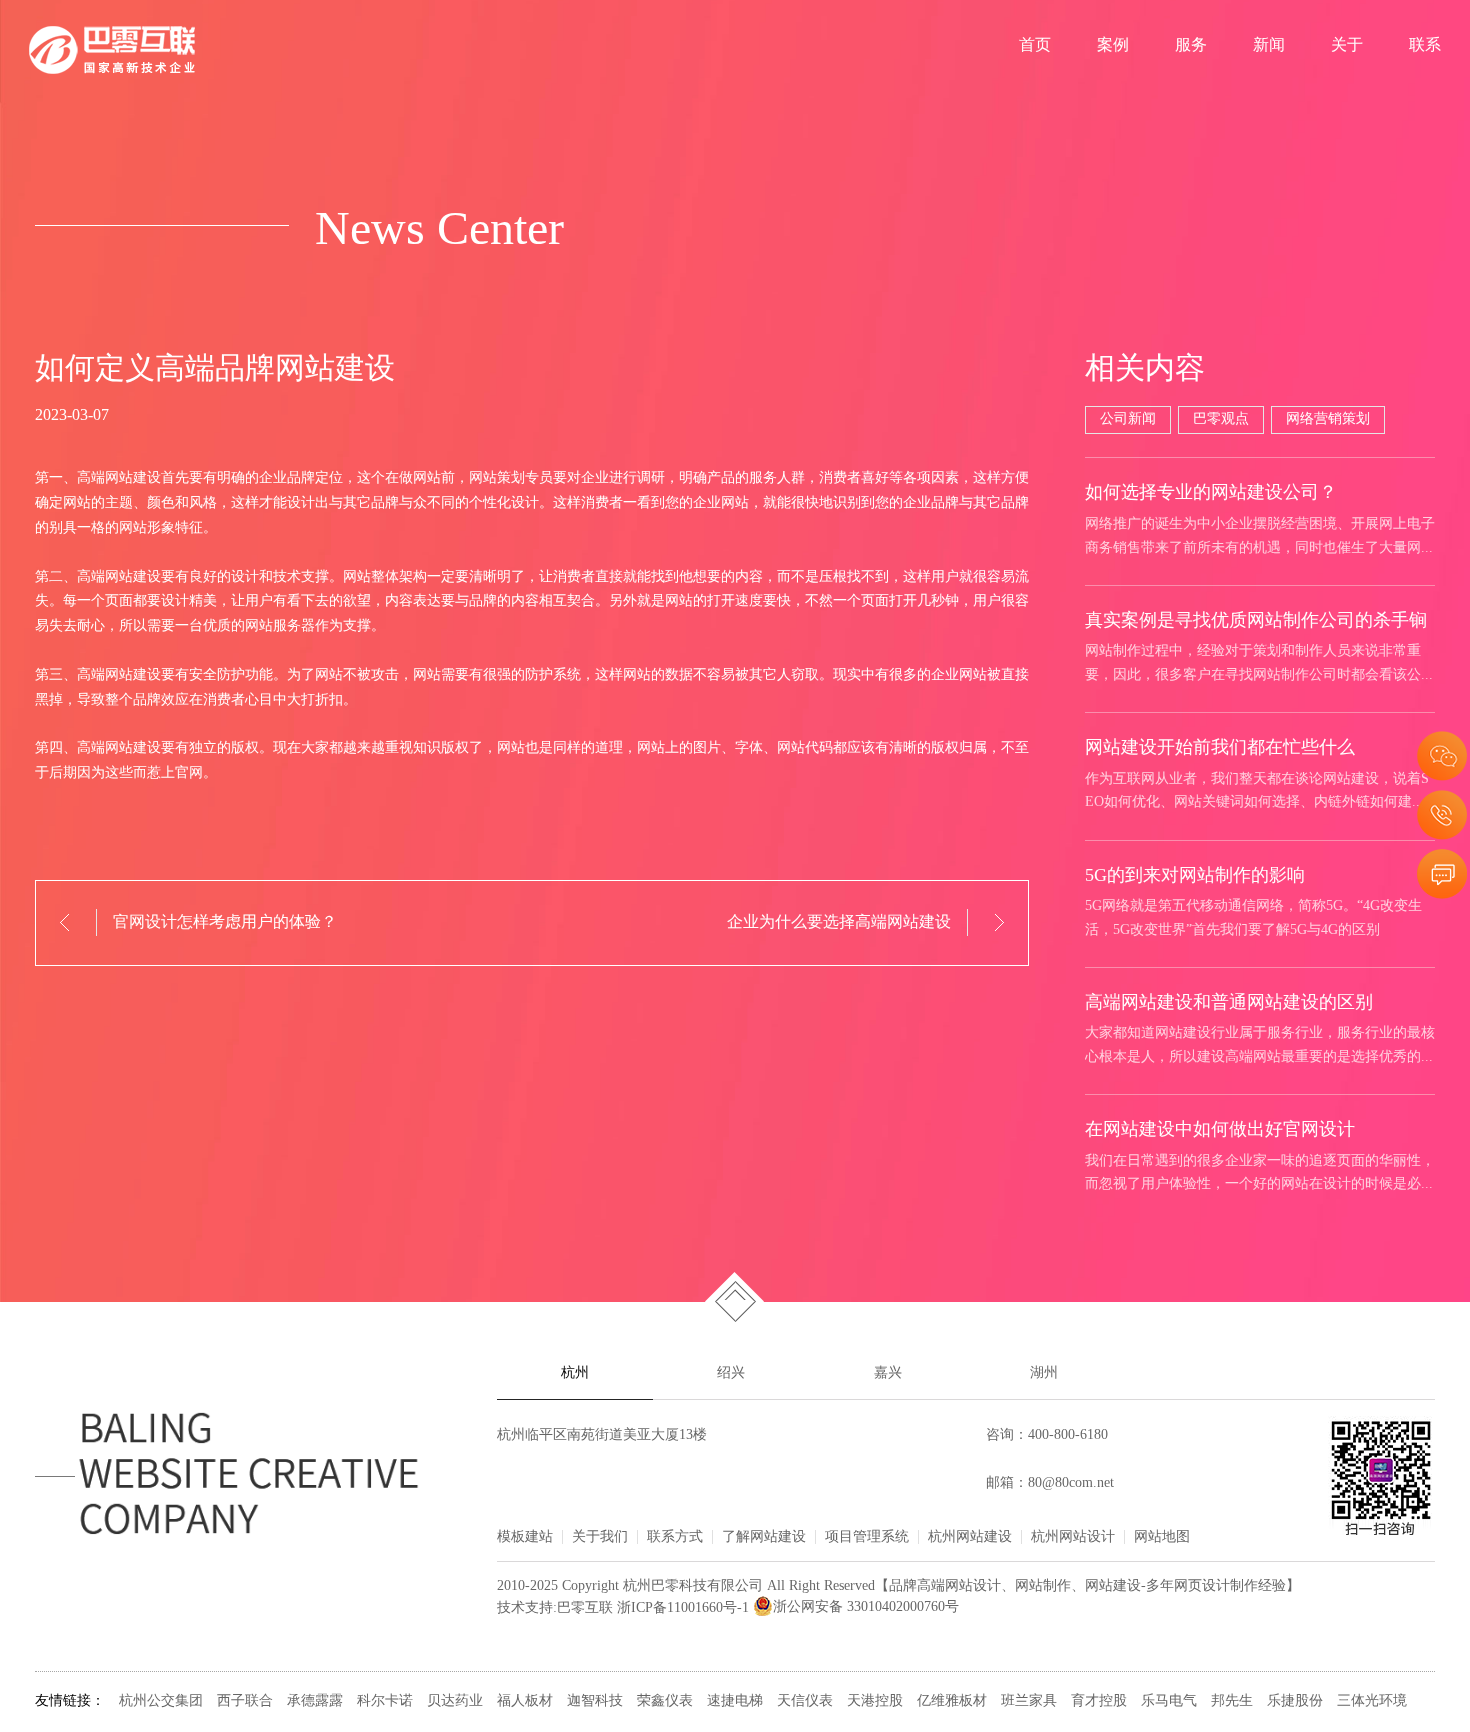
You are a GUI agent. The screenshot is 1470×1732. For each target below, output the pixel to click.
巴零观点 (1221, 419)
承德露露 (315, 1701)
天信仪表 (805, 1701)
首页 (1035, 45)
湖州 (1044, 1373)
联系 (1425, 45)
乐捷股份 (1295, 1701)
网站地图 (1162, 1537)
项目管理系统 (867, 1537)
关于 (1347, 45)
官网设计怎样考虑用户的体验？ (225, 922)
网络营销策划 (1328, 419)
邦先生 (1232, 1701)
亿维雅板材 (952, 1701)
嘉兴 (888, 1373)
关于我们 (600, 1537)
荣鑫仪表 (665, 1701)
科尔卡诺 (385, 1701)
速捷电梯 (735, 1701)
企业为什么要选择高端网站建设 (839, 922)
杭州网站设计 (1073, 1537)
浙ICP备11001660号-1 (683, 1607)
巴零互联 (585, 1607)
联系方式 (675, 1537)
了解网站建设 (764, 1537)
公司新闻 (1128, 419)
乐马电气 (1169, 1701)
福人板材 (525, 1701)
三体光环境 (1372, 1701)
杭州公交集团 (161, 1701)
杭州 (575, 1373)
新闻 (1269, 45)
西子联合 (245, 1701)
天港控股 (875, 1701)
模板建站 (525, 1537)
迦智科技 (595, 1701)
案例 (1113, 45)
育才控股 (1099, 1701)
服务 (1191, 45)
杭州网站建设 (970, 1537)
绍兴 (731, 1373)
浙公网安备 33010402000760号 (866, 1607)
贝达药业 (455, 1701)
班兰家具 (1029, 1701)
